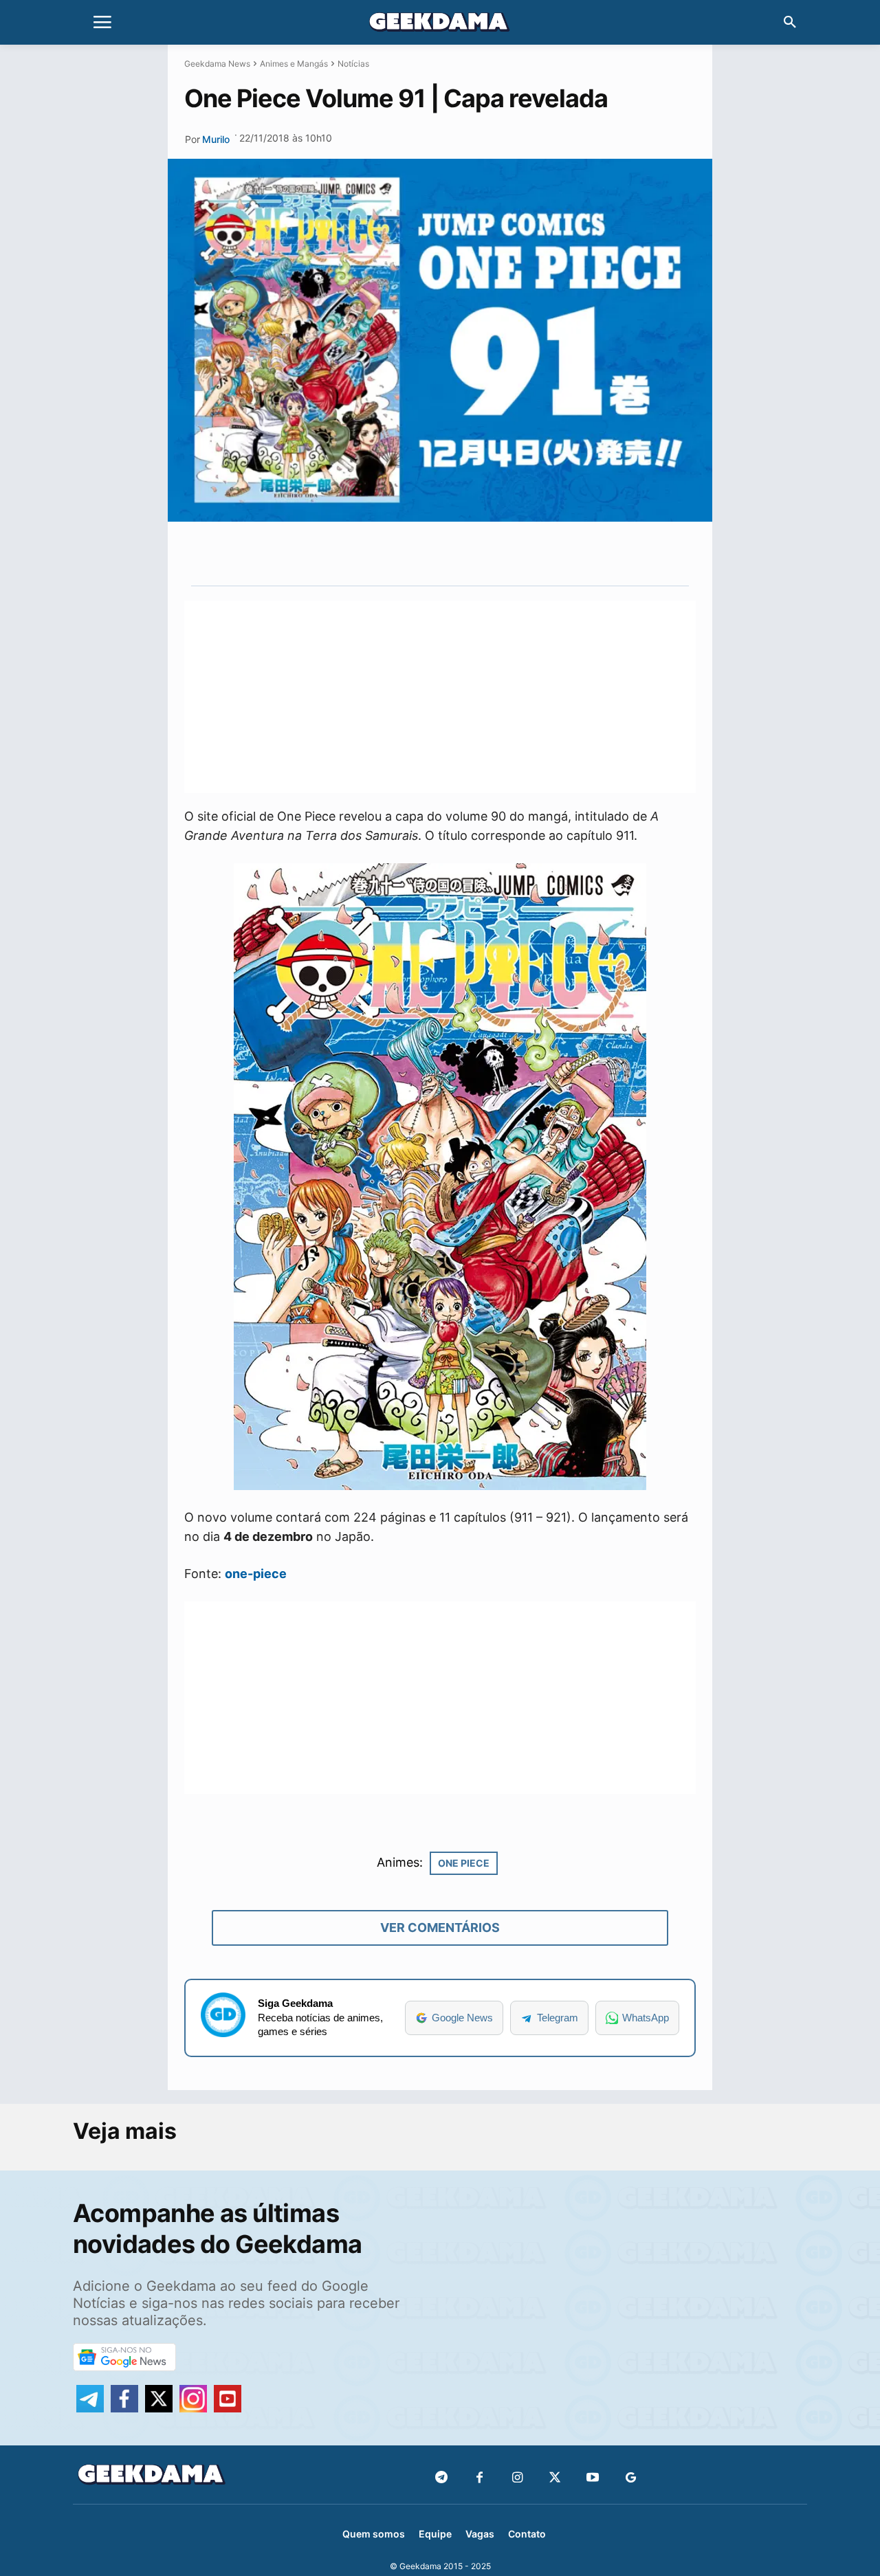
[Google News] (631, 2478)
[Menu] (102, 23)
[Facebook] (480, 2478)
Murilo (216, 139)
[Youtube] (593, 2478)
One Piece (464, 1863)
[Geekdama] (440, 24)
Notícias (353, 64)
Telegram (558, 2018)
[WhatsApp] (463, 553)
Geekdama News (217, 64)
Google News (462, 2018)
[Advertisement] (440, 697)
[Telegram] (494, 553)
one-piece (256, 1574)
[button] (790, 23)
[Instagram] (517, 2478)
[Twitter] (555, 2478)
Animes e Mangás (294, 64)
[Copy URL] (526, 553)
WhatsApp (646, 2018)
